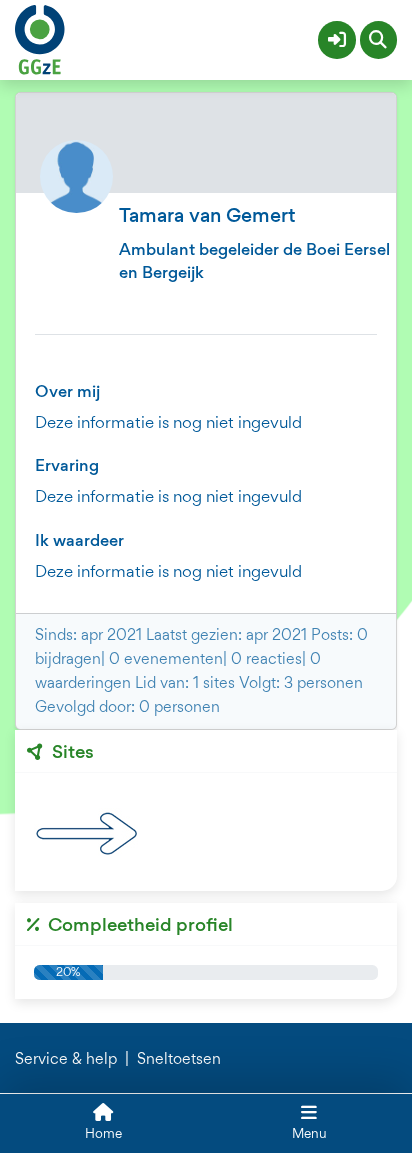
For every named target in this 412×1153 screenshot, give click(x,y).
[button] (337, 40)
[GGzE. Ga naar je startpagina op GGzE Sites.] (40, 37)
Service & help (66, 1059)
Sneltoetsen (179, 1059)
